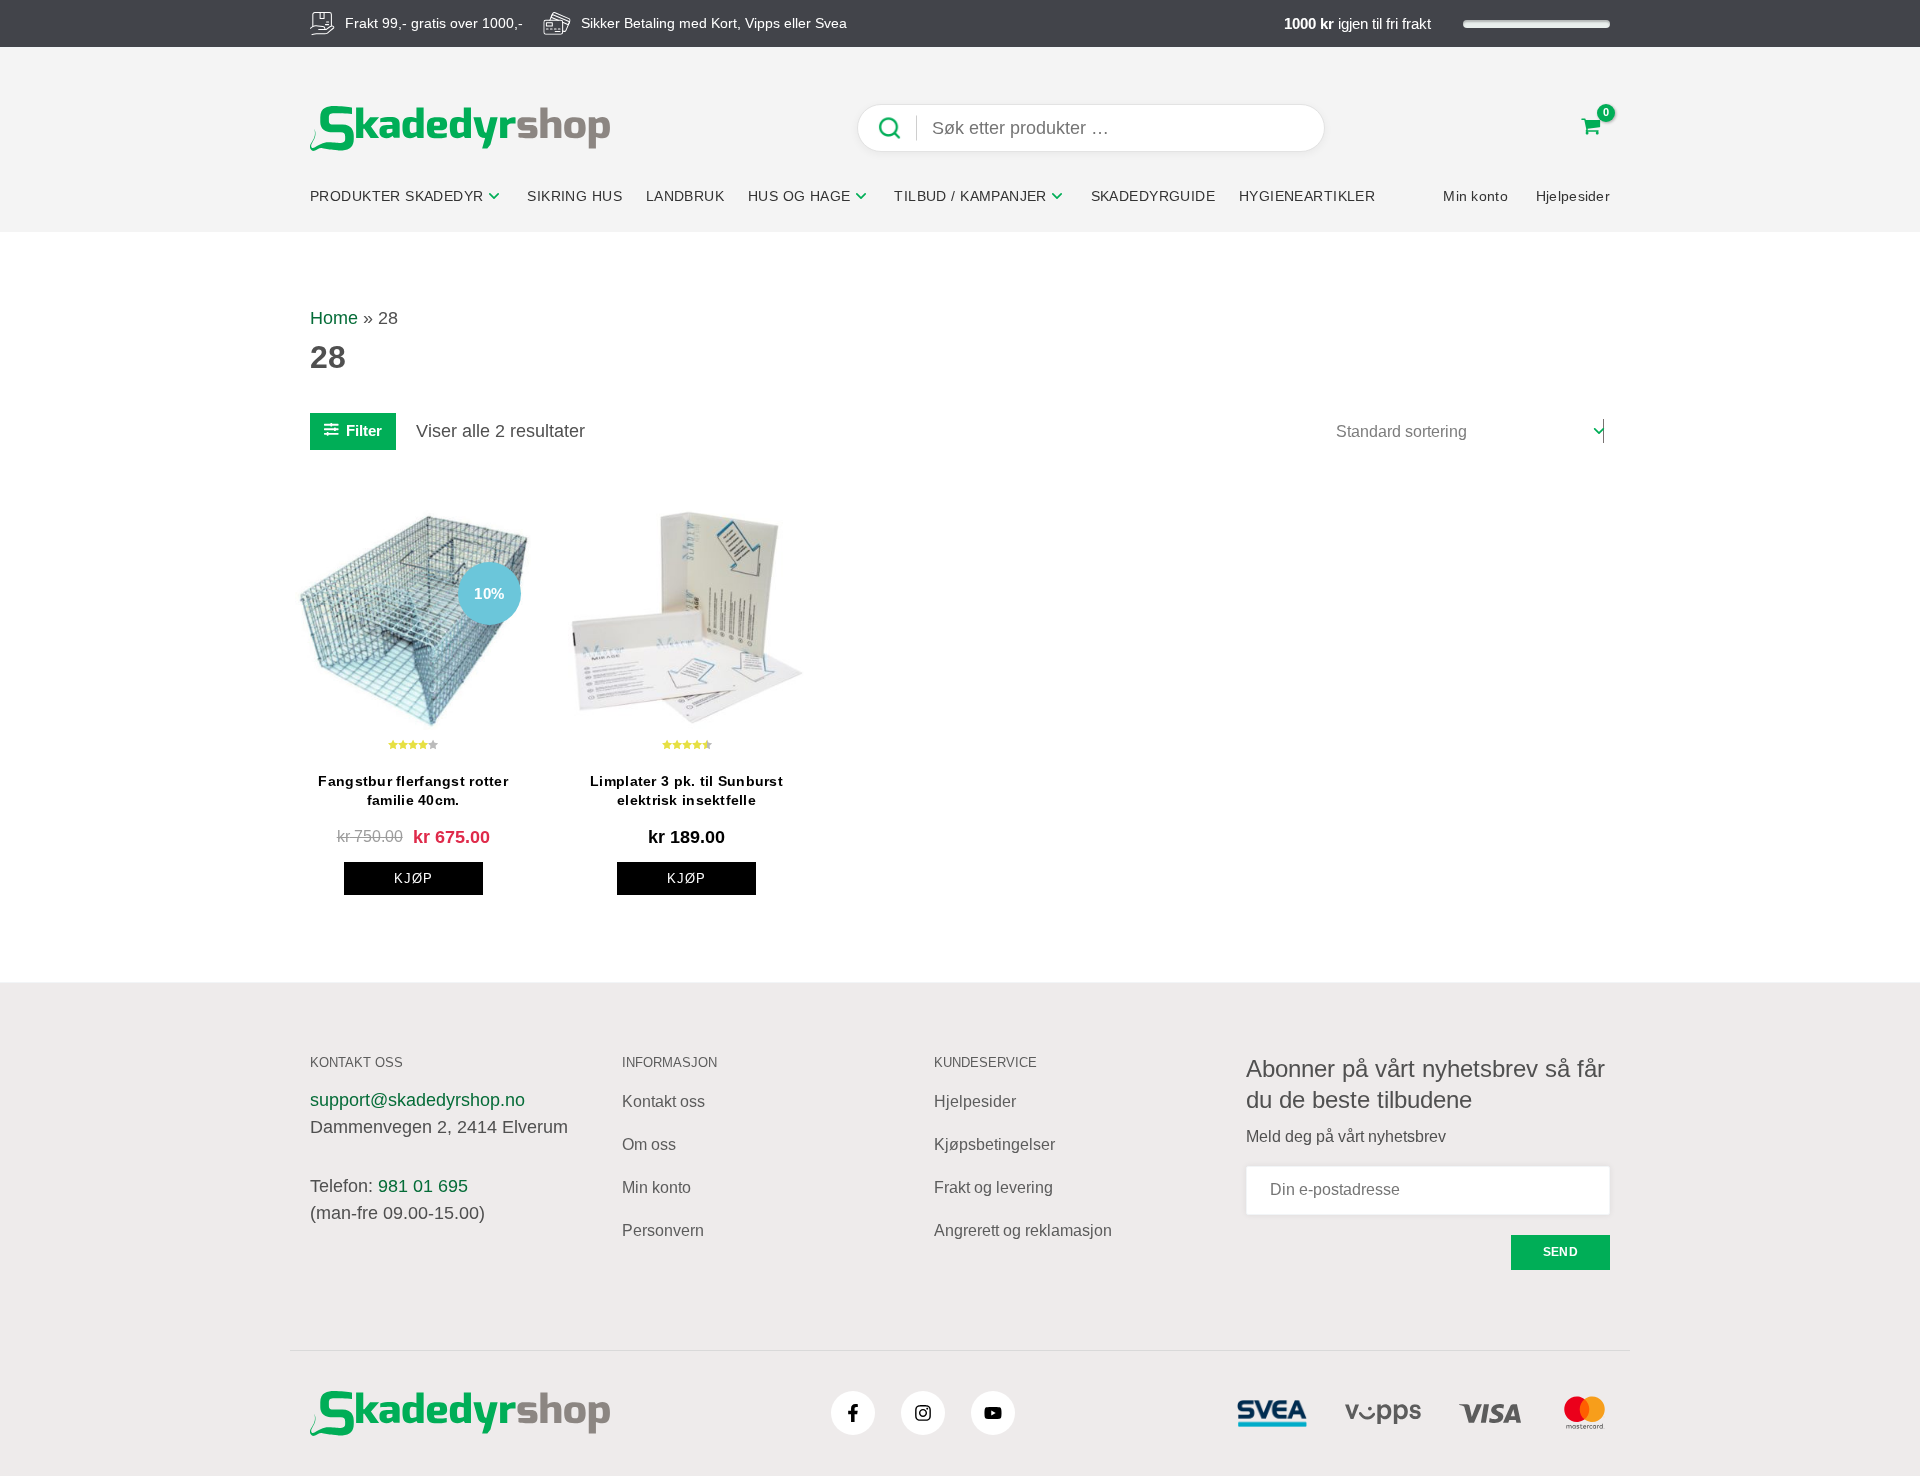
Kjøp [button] (686, 878)
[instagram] (923, 1413)
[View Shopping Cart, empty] (1591, 128)
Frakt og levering (993, 1187)
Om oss (649, 1144)
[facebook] (853, 1413)
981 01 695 (423, 1186)
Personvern (663, 1230)
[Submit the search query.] (897, 128)
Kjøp (413, 878)
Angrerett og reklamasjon (1023, 1230)
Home (334, 318)
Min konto (656, 1187)
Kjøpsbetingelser (994, 1144)
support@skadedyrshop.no (417, 1100)
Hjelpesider (975, 1101)
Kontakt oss (663, 1101)
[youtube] (993, 1413)
